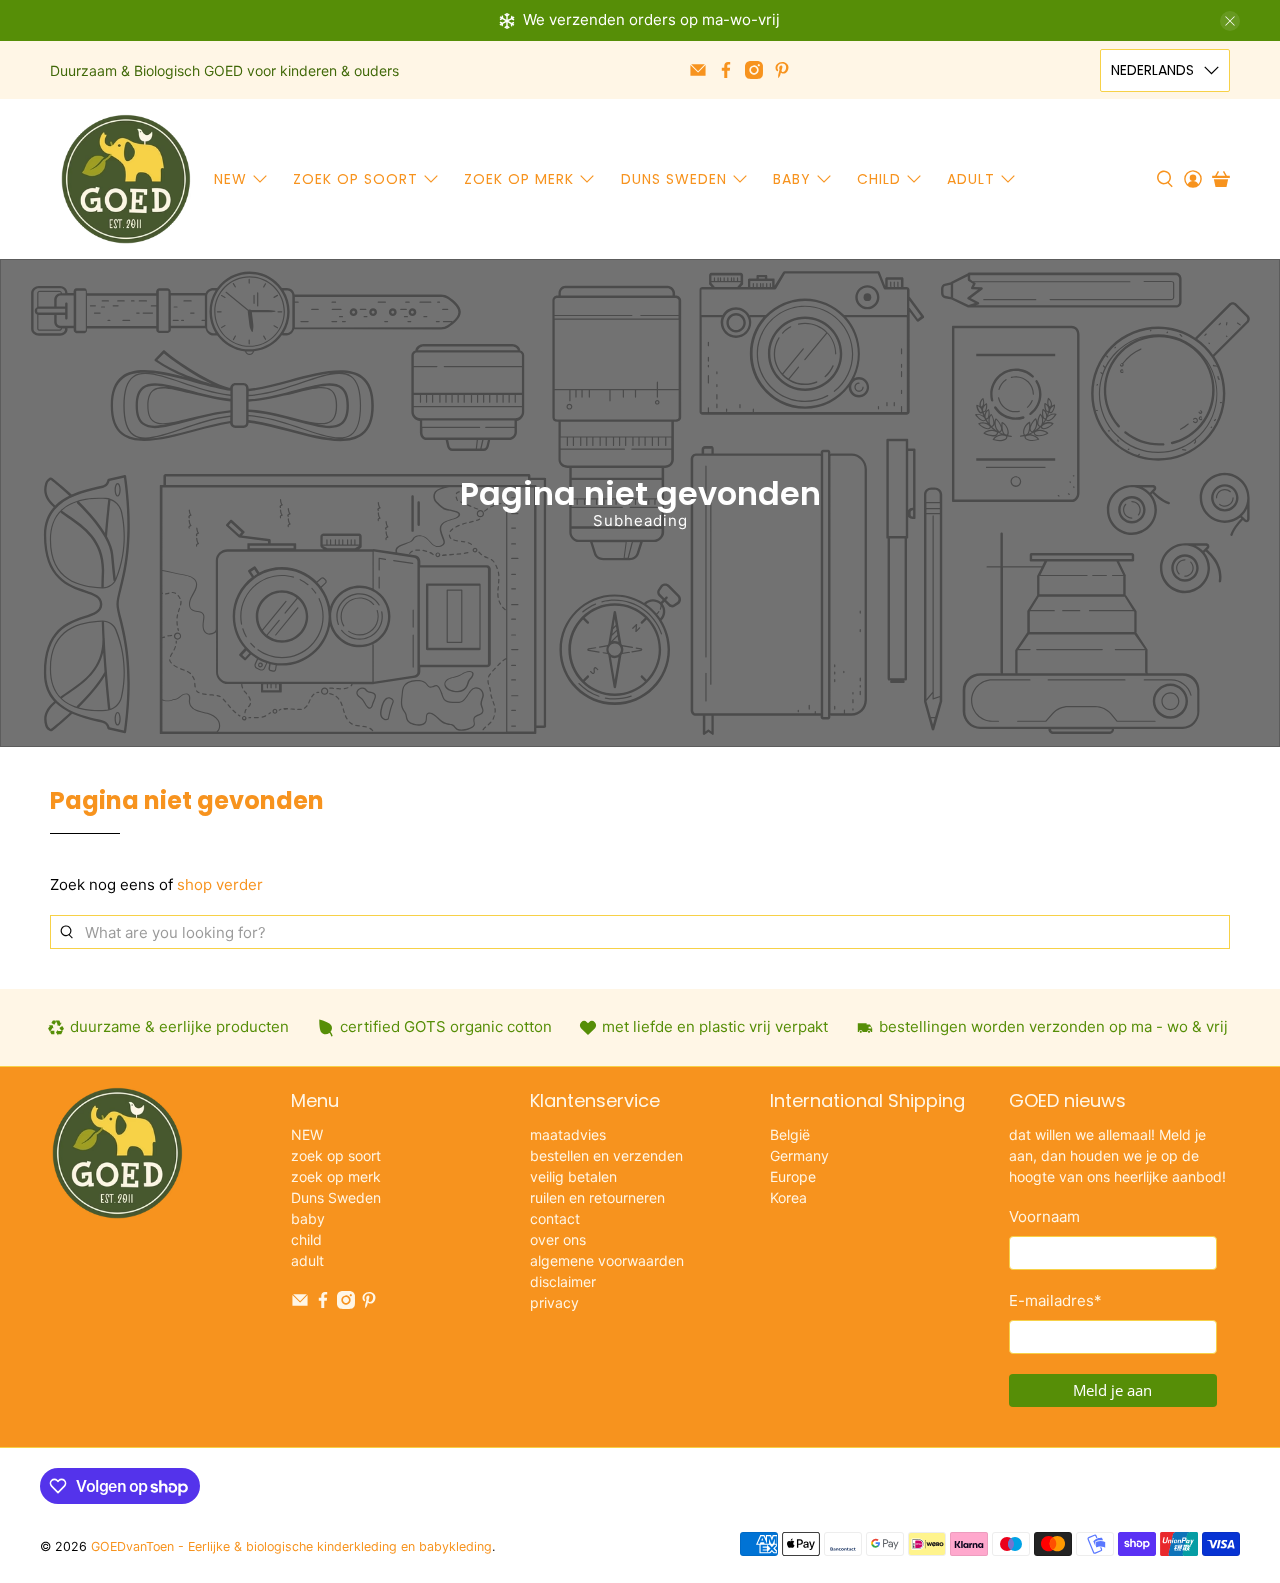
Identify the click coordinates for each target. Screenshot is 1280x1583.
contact (555, 1218)
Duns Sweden (674, 179)
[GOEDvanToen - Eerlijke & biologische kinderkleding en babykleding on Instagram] (754, 70)
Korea (788, 1197)
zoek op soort (355, 179)
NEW (230, 179)
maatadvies (568, 1134)
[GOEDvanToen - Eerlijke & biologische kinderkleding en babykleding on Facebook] (726, 70)
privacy (554, 1302)
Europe (793, 1176)
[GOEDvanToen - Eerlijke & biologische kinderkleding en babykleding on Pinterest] (782, 70)
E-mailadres (1055, 1300)
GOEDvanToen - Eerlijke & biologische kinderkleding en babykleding (291, 1546)
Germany (799, 1155)
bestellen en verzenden (606, 1155)
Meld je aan (1112, 1390)
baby (792, 179)
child (879, 179)
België (790, 1134)
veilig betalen (573, 1176)
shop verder (220, 884)
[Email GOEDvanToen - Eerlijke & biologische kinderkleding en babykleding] (698, 70)
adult (971, 179)
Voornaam (1044, 1216)
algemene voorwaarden (607, 1260)
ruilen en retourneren (597, 1197)
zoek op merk (519, 179)
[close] (1230, 21)
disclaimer (563, 1281)
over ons (558, 1239)
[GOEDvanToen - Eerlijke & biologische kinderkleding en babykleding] (126, 179)
